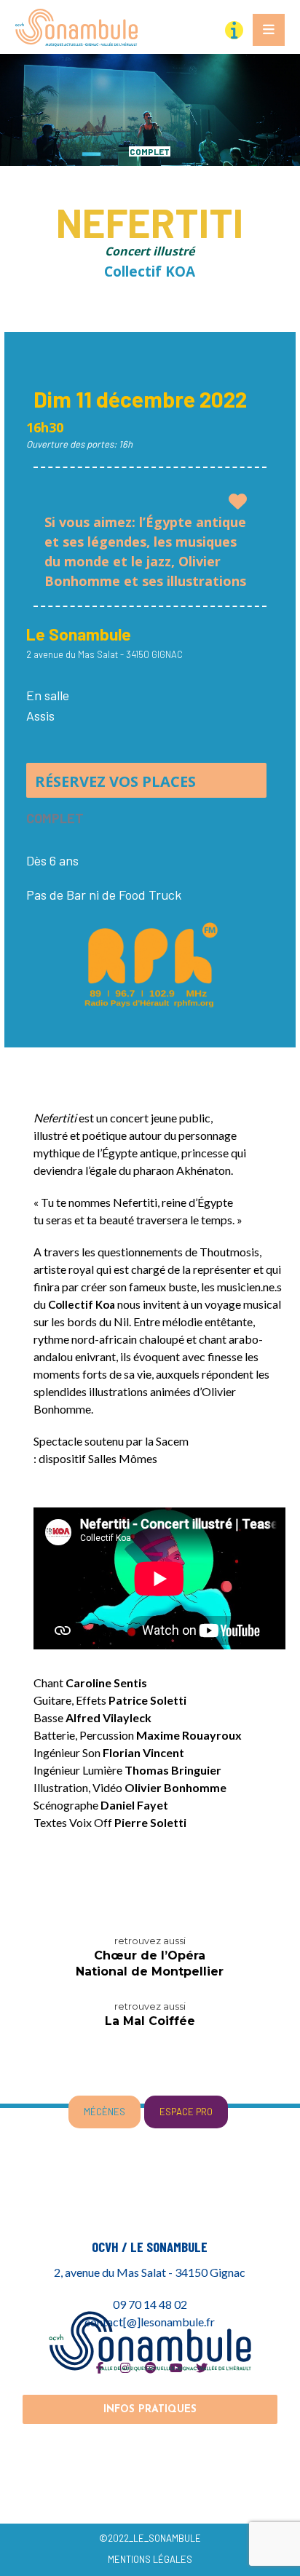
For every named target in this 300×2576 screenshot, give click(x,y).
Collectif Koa (82, 1304)
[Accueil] (150, 2341)
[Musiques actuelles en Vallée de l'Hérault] (76, 28)
